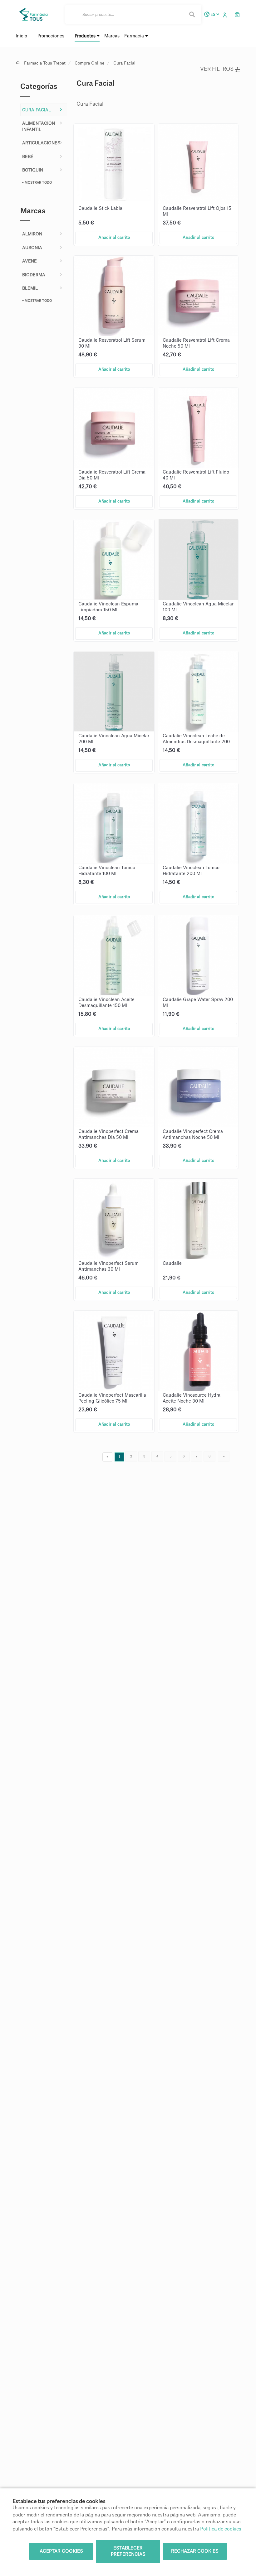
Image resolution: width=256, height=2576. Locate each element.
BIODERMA (34, 275)
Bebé (28, 157)
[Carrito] (237, 14)
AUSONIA (32, 248)
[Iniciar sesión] (226, 14)
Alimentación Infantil (39, 126)
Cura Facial (124, 63)
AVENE (30, 261)
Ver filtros (217, 69)
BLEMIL (30, 288)
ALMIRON (32, 234)
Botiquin (33, 170)
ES (213, 14)
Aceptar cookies (61, 2551)
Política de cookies (221, 2529)
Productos (86, 36)
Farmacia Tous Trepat (45, 63)
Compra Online (89, 63)
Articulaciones (41, 143)
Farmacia (135, 36)
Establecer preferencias (128, 2551)
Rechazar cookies (195, 2551)
